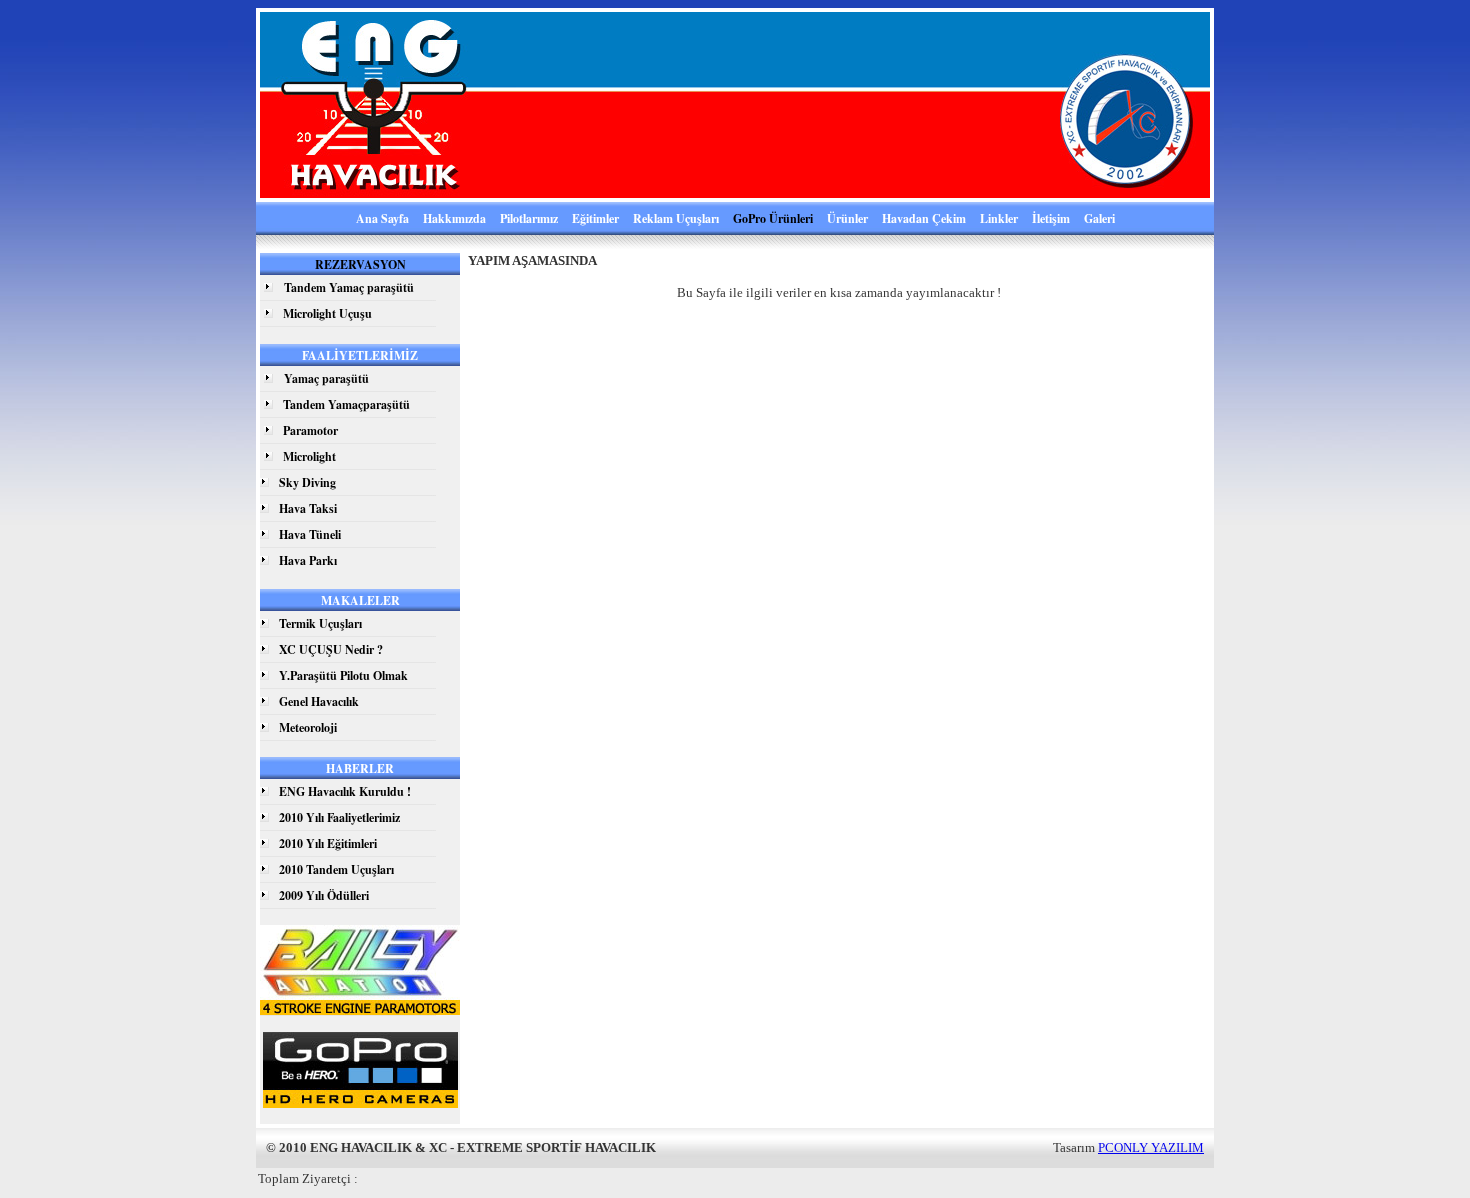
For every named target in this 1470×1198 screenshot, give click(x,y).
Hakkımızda (454, 218)
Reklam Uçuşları (676, 218)
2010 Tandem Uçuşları (336, 869)
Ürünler (847, 218)
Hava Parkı (308, 560)
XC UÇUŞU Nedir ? (331, 649)
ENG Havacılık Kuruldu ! (345, 791)
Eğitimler (595, 218)
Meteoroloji (308, 727)
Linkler (999, 218)
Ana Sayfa (382, 218)
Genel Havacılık (319, 701)
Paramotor (310, 430)
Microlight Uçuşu (327, 313)
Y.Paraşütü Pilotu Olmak (343, 675)
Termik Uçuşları (320, 623)
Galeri (1099, 218)
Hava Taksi (308, 508)
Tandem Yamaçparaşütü (346, 404)
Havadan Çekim (924, 218)
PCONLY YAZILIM (1151, 1147)
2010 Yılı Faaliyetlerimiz (339, 817)
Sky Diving (307, 482)
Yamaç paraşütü (326, 378)
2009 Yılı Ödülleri (324, 895)
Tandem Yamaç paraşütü (349, 287)
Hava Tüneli (310, 534)
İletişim (1051, 218)
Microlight (309, 456)
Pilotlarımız (529, 218)
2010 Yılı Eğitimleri (328, 843)
